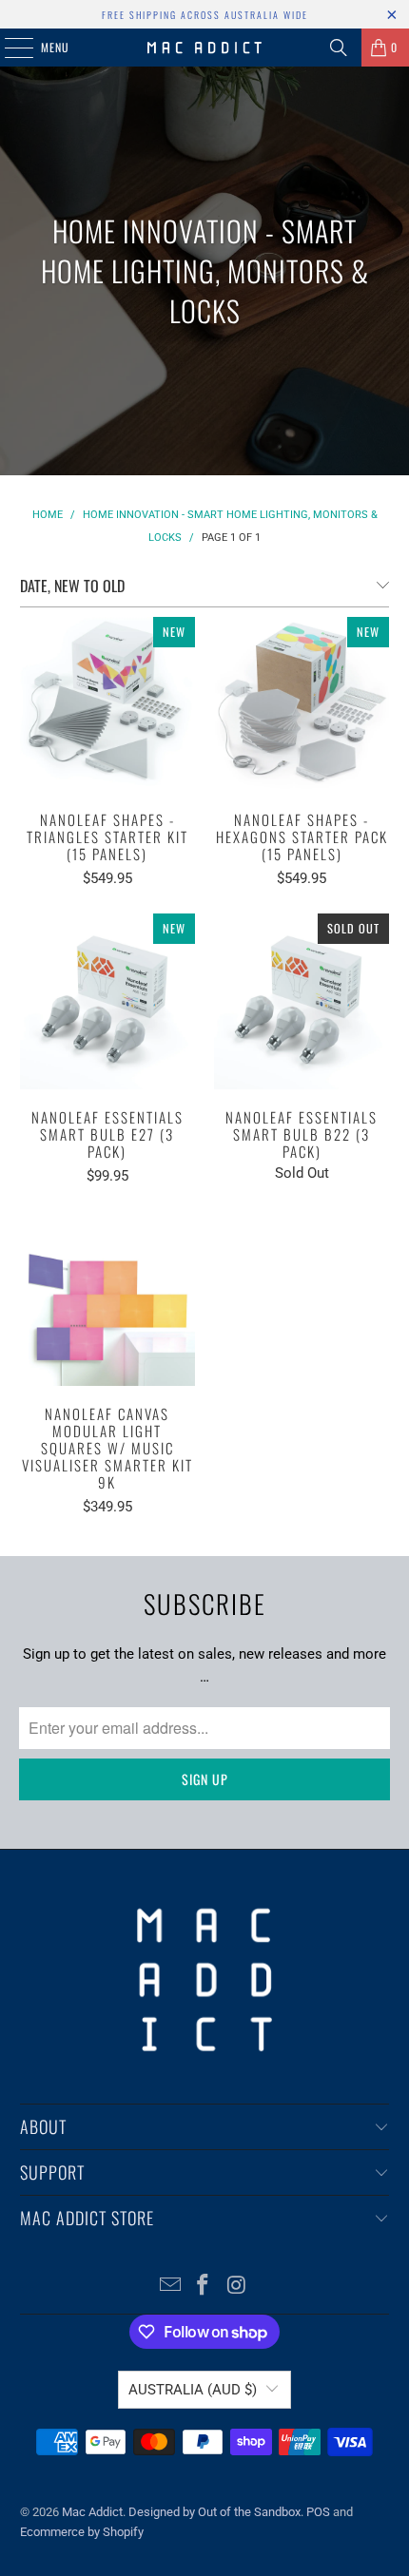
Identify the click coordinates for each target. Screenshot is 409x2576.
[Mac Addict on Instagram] (237, 2287)
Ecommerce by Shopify (82, 2532)
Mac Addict (92, 2512)
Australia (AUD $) (193, 2390)
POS (318, 2512)
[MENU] (9, 48)
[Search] (339, 48)
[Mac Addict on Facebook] (204, 2287)
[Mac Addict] (205, 48)
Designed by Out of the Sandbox (214, 2512)
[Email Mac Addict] (170, 2287)
